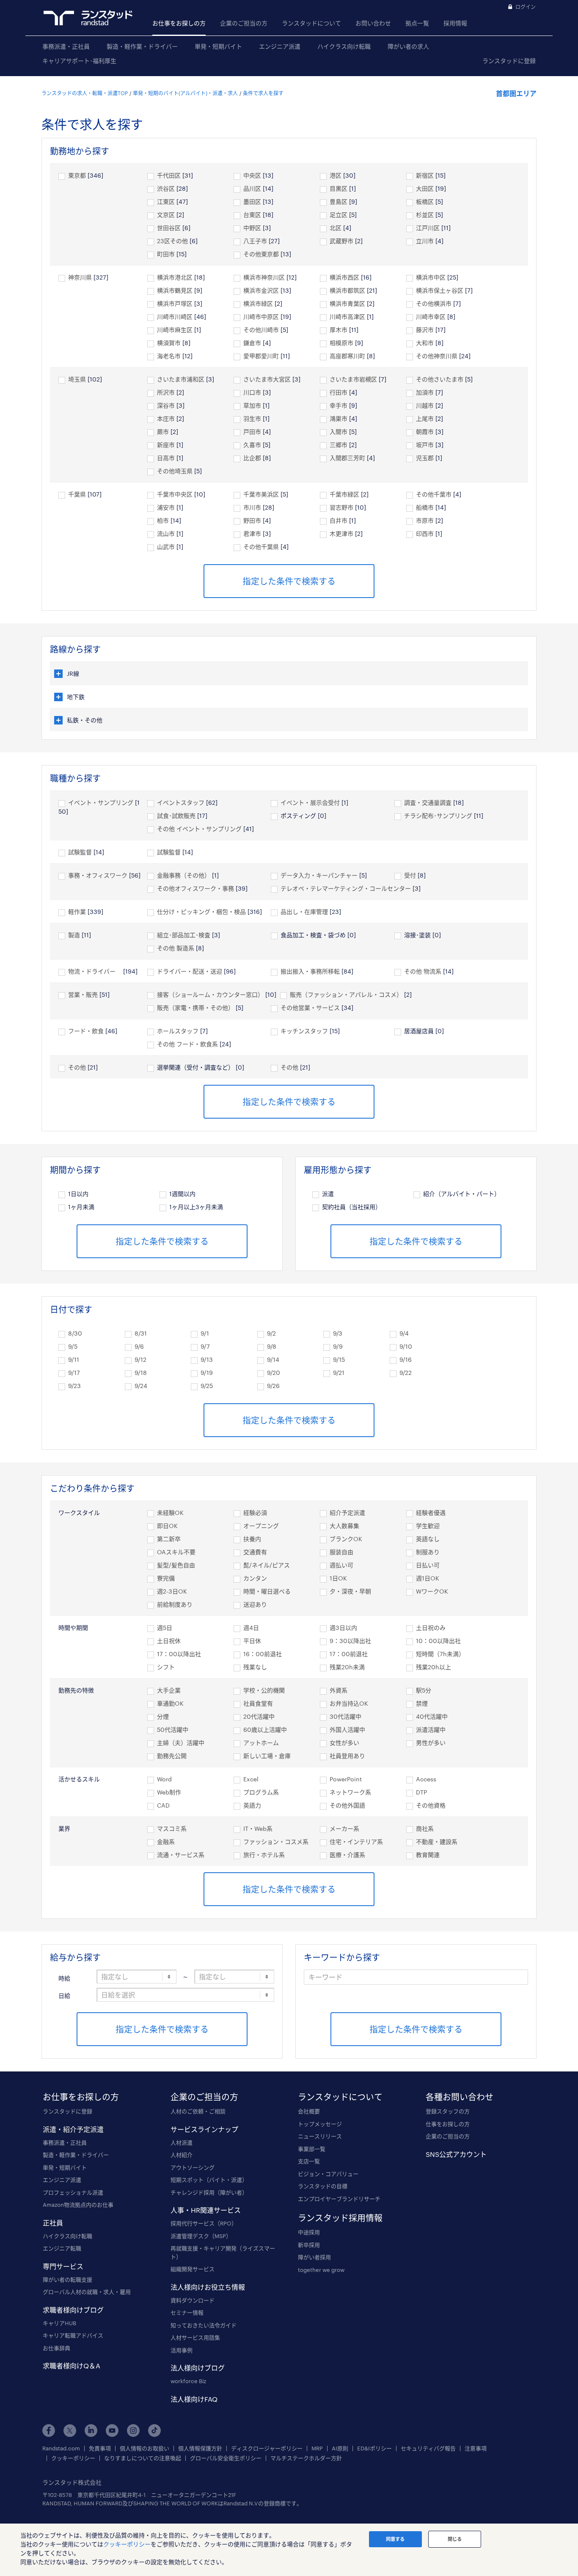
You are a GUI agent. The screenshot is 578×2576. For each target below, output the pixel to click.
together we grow (321, 2270)
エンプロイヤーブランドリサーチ (339, 2199)
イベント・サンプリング (101, 802)
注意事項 (476, 2448)
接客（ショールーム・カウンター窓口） (210, 994)
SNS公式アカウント (456, 2154)
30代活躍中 (345, 1716)
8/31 (141, 1333)
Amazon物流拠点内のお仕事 (78, 2205)
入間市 (339, 432)
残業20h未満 (347, 1667)
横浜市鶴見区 (175, 290)
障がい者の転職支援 (67, 2280)
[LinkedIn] (91, 2431)
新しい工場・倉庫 (267, 1756)
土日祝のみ (431, 1628)
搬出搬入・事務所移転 (310, 971)
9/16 (406, 1359)
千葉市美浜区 (261, 494)
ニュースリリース (320, 2136)
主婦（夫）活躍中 (181, 1743)
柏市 (163, 520)
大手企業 (169, 1690)
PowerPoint (346, 1779)
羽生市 (252, 418)
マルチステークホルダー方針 (306, 2458)
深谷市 (166, 405)
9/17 (74, 1373)
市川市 (252, 507)
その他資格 (431, 1805)
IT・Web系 (258, 1828)
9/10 (406, 1346)
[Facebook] (49, 2431)
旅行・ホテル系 (264, 1855)
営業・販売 (83, 994)
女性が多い (344, 1743)
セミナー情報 (187, 2313)
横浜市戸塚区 (175, 303)
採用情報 (455, 23)
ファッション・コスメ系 (276, 1842)
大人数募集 (344, 1526)
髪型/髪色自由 (176, 1565)
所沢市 (166, 392)
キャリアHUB (59, 2323)
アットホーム (261, 1743)
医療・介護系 (347, 1855)
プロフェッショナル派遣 (73, 2192)
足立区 (339, 215)
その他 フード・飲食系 (187, 1044)
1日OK (338, 1578)
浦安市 (166, 507)
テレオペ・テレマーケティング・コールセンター (346, 888)
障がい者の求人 (408, 46)
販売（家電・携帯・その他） (195, 1008)
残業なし (255, 1667)
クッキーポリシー (73, 2458)
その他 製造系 (176, 948)
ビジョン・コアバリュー (328, 2174)
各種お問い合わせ (460, 2097)
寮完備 (166, 1578)
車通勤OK (170, 1703)
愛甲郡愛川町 (261, 356)
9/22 (406, 1373)
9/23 (74, 1386)
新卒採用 (309, 2245)
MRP (317, 2448)
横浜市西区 (344, 277)
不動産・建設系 (437, 1842)
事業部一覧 (312, 2149)
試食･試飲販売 (176, 816)
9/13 (207, 1359)
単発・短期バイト (218, 46)
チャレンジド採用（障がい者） (209, 2192)
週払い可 (341, 1565)
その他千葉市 (434, 494)
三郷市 (339, 445)
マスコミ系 (172, 1828)
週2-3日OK (172, 1591)
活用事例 (182, 2350)
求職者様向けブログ (73, 2310)
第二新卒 (169, 1539)
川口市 (252, 392)
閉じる (455, 2539)
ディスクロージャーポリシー (267, 2448)
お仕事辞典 (56, 2348)
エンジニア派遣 (280, 46)
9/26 (273, 1386)
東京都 (77, 175)
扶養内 (252, 1539)
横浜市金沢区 (261, 290)
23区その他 (172, 241)
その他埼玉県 (175, 471)
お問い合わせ (373, 23)
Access (426, 1779)
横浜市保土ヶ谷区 (440, 290)
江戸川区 (428, 228)
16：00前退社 (263, 1654)
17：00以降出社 (179, 1654)
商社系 (425, 1828)
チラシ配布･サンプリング (438, 816)
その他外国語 (347, 1805)
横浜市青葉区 (347, 303)
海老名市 (169, 356)
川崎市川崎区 (175, 317)
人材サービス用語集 (195, 2337)
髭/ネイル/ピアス (267, 1565)
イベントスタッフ (181, 802)
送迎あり (255, 1604)
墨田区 (252, 202)
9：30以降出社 (350, 1641)
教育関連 (428, 1855)
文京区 (166, 215)
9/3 (338, 1333)
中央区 (252, 175)
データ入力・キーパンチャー (319, 875)
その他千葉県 (261, 547)
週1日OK (428, 1578)
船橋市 (425, 507)
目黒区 (339, 188)
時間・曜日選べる (267, 1591)
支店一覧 (309, 2161)
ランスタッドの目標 (323, 2186)
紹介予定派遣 (347, 1513)
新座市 (166, 445)
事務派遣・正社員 (66, 46)
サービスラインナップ (204, 2129)
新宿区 (425, 175)
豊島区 (339, 202)
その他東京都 (261, 254)
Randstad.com (61, 2448)
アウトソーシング (193, 2167)
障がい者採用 (314, 2257)
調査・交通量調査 (428, 802)
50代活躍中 (173, 1730)
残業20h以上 (433, 1667)
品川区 (252, 188)
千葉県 (77, 494)
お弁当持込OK (349, 1703)
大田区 (425, 188)
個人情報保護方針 (200, 2448)
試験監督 (80, 852)
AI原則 (340, 2448)
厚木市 (339, 330)
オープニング (261, 1526)
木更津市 (341, 534)
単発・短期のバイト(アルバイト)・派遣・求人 (185, 93)
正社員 (53, 2223)
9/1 (205, 1333)
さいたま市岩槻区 (353, 379)
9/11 (74, 1359)
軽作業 (77, 912)
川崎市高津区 (347, 317)
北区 (336, 228)
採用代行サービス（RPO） (204, 2223)
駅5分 (424, 1690)
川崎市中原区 (261, 317)
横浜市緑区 (258, 303)
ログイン (526, 7)
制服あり (428, 1552)
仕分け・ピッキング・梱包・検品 (201, 912)
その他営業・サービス (310, 1008)
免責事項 (100, 2448)
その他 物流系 (423, 971)
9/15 (339, 1359)
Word (164, 1779)
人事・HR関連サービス (206, 2210)
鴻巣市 (339, 418)
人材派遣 (182, 2143)
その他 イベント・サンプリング (199, 829)
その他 (77, 1067)
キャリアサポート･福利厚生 (79, 61)
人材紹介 (182, 2155)
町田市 (166, 254)
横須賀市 (169, 343)
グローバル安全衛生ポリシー (226, 2458)
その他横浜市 (434, 303)
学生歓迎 (428, 1526)
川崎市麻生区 (175, 330)
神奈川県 (80, 277)
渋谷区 (166, 188)
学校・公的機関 (264, 1690)
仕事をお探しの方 (448, 2124)
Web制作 (169, 1792)
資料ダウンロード (193, 2300)
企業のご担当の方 (244, 23)
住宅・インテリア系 (356, 1842)
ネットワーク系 (350, 1792)
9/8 (272, 1346)
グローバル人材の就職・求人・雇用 (87, 2292)
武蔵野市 (341, 241)
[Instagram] (133, 2431)
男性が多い (431, 1743)
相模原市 (341, 343)
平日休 (252, 1641)
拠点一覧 (417, 23)
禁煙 (422, 1703)
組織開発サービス (193, 2269)
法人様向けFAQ (194, 2399)
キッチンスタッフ (304, 1031)
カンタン (255, 1578)
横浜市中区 (431, 277)
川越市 (425, 405)
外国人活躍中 (347, 1730)
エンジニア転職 (62, 2248)
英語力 (252, 1805)
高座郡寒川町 (347, 356)
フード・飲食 (86, 1031)
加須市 (425, 392)
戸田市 (252, 432)
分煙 (163, 1716)
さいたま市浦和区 (181, 379)
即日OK (167, 1526)
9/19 (207, 1373)
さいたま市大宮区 (267, 379)
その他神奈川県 (437, 356)
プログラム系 (261, 1792)
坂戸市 (425, 445)
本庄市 (166, 418)
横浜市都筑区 (347, 290)
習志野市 (341, 507)
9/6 (139, 1346)
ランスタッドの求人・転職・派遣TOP (85, 93)
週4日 (251, 1628)
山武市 (166, 547)
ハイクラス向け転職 (344, 46)
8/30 (75, 1333)
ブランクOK (346, 1539)
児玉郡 (425, 458)
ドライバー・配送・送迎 (190, 971)
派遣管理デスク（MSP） (201, 2236)
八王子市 (255, 241)
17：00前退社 (349, 1654)
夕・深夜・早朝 (350, 1591)
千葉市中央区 (175, 494)
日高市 (166, 458)
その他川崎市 (261, 330)
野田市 (252, 520)
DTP (421, 1792)
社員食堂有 (258, 1703)
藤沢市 (425, 330)
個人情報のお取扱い (144, 2448)
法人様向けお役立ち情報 (208, 2287)
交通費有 (255, 1552)
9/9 (338, 1346)
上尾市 (425, 418)
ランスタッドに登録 (509, 61)
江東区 (166, 202)
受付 (410, 875)
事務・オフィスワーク (98, 875)
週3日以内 (343, 1628)
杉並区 (425, 215)
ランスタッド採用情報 (340, 2218)
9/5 (73, 1346)
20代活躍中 (259, 1716)
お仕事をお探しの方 (179, 23)
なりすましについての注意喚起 (143, 2458)
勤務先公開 (172, 1756)
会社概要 (309, 2111)
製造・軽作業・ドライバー (142, 46)
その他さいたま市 (440, 379)
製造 (74, 935)
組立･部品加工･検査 (184, 935)
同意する (395, 2539)
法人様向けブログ (198, 2368)
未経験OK (170, 1513)
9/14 (273, 1359)
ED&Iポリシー (374, 2448)
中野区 (252, 228)
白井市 (339, 520)
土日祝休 (169, 1641)
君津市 (252, 534)
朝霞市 (425, 432)
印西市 (425, 534)
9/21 (339, 1373)
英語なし (428, 1539)
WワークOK (432, 1591)
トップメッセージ (320, 2124)
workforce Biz (188, 2381)
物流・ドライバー (95, 971)
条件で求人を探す (263, 93)
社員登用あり (347, 1756)
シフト (166, 1667)
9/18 (141, 1373)
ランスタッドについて (311, 23)
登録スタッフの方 (448, 2111)
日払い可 (428, 1565)
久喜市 (252, 445)
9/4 (404, 1333)
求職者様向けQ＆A (72, 2366)
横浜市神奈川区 (264, 277)
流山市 (166, 534)
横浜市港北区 (175, 277)
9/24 (141, 1386)
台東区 (252, 215)
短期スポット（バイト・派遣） (209, 2180)
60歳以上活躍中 (265, 1730)
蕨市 (163, 432)
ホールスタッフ (178, 1031)
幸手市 (339, 405)
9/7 (205, 1346)
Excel (251, 1779)
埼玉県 (77, 379)
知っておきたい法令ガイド (204, 2325)
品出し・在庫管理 (304, 912)
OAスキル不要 (176, 1552)
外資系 (339, 1690)
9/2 (271, 1333)
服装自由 (341, 1552)
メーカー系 (344, 1828)
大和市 (425, 343)
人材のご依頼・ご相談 (198, 2111)
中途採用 (309, 2232)
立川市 (425, 241)
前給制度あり (175, 1604)
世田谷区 (169, 228)
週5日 (165, 1628)
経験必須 (255, 1513)
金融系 (166, 1842)
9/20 (274, 1373)
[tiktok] (154, 2431)
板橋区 (425, 202)
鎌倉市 (252, 343)
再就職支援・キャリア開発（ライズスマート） (223, 2252)
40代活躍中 (432, 1716)
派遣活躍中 (431, 1730)
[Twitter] (70, 2431)
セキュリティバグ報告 (428, 2448)
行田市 (339, 392)
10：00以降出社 (438, 1641)
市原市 (425, 520)
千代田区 (169, 175)
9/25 (207, 1386)
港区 (336, 175)
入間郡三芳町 (347, 458)
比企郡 (252, 458)
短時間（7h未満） (440, 1654)
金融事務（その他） (184, 875)
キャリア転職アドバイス (73, 2335)
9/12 (140, 1359)
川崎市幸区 (431, 317)
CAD (163, 1805)
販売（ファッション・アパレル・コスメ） (346, 994)
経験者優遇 (431, 1513)
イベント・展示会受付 (310, 802)
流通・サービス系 (181, 1855)
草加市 (252, 405)
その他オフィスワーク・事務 (195, 888)
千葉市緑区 (344, 494)
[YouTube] (112, 2431)
